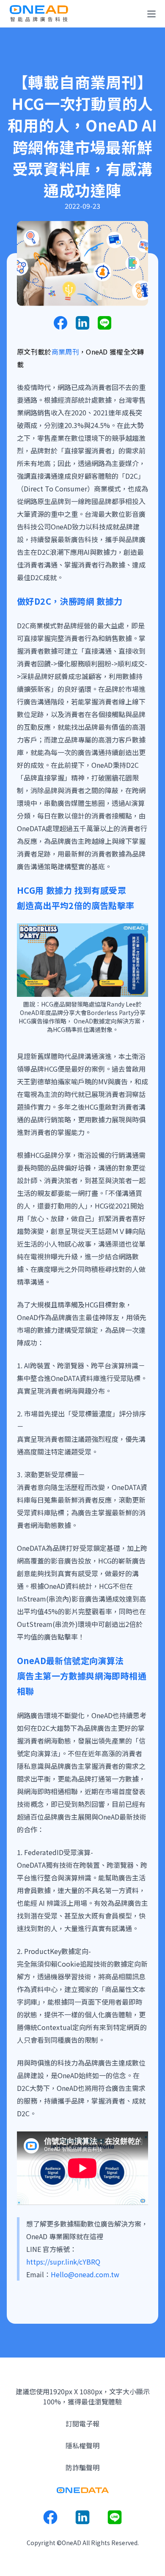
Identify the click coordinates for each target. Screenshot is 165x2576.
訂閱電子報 (82, 2423)
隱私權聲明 (82, 2445)
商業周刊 (65, 352)
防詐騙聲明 (82, 2467)
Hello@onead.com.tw (85, 2274)
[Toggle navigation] (151, 14)
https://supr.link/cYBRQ (63, 2262)
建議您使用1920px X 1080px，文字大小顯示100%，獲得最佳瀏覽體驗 (83, 2396)
